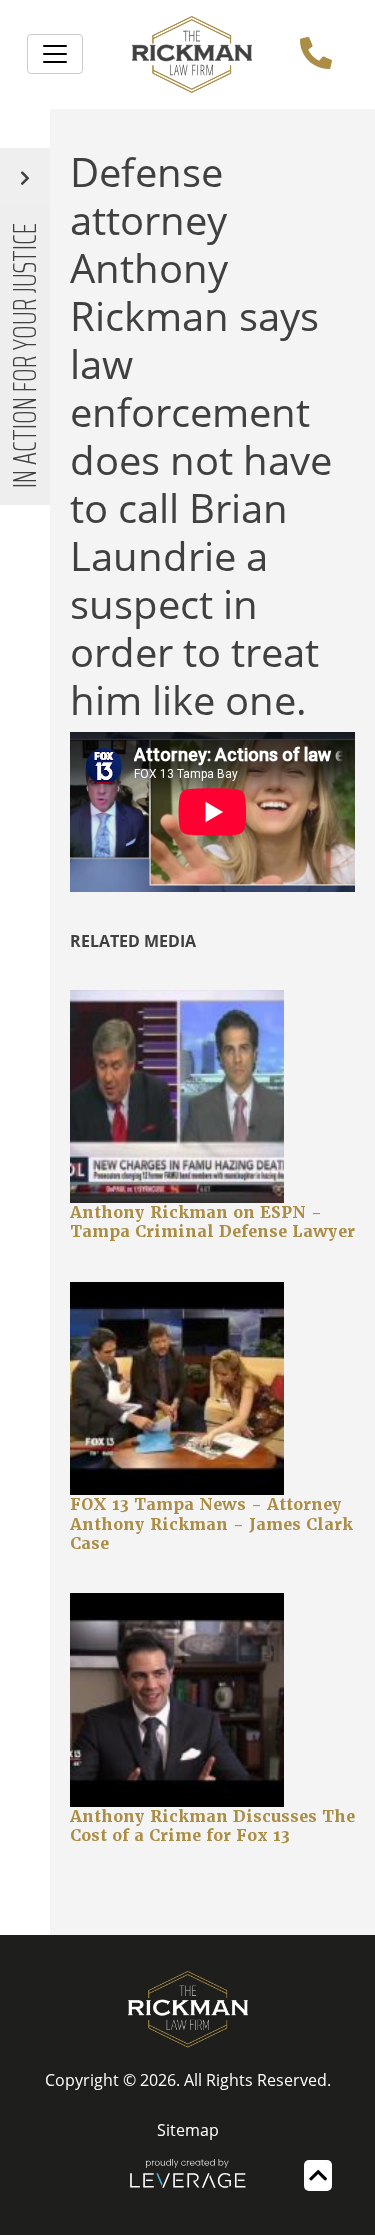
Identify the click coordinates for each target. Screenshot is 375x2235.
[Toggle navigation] (55, 54)
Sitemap (188, 2130)
